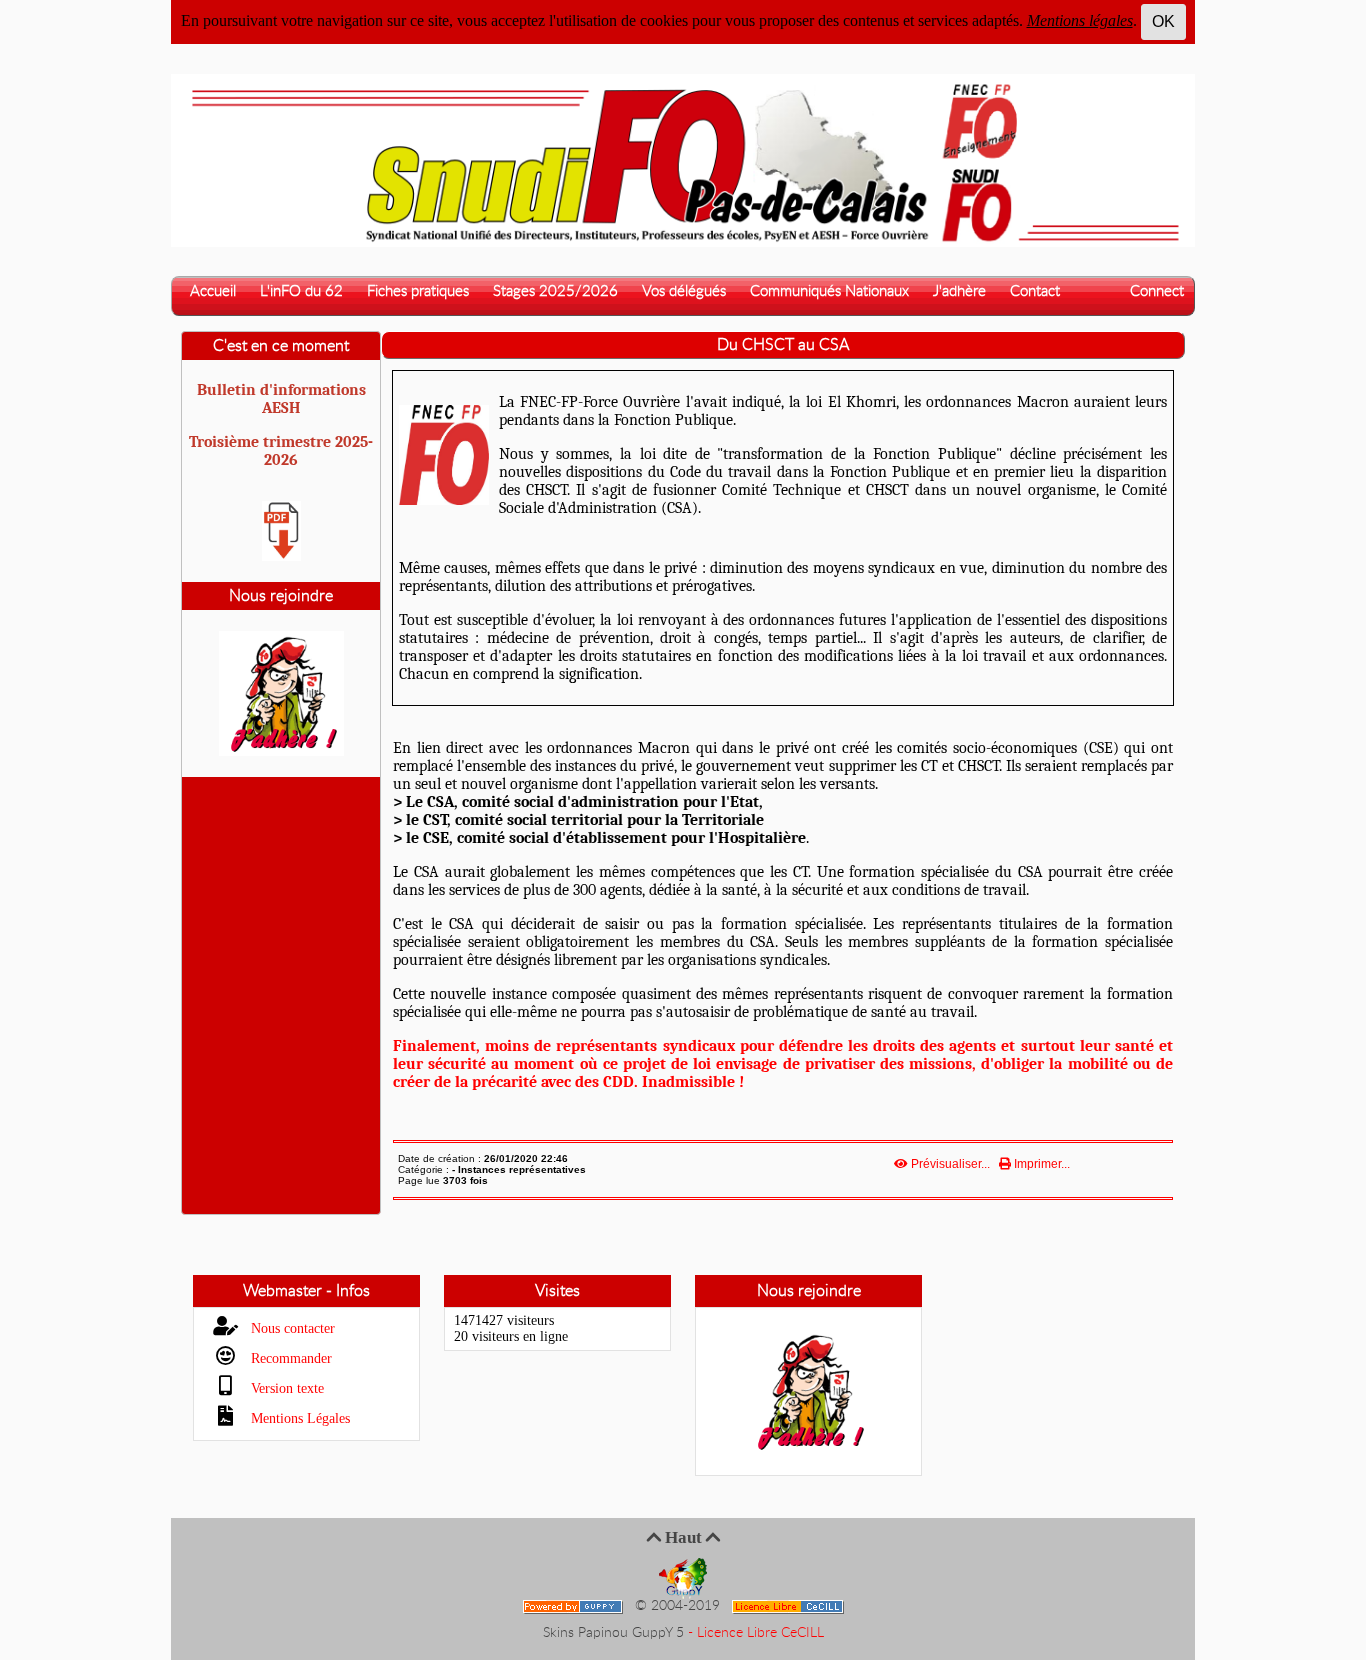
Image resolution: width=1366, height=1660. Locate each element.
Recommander (289, 1358)
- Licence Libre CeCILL (756, 1633)
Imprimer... (1040, 1164)
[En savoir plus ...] (790, 1606)
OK (1163, 21)
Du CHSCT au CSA (783, 345)
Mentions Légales (298, 1418)
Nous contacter (291, 1328)
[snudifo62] (683, 159)
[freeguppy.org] (575, 1606)
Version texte (285, 1388)
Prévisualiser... (950, 1164)
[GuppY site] (683, 1578)
